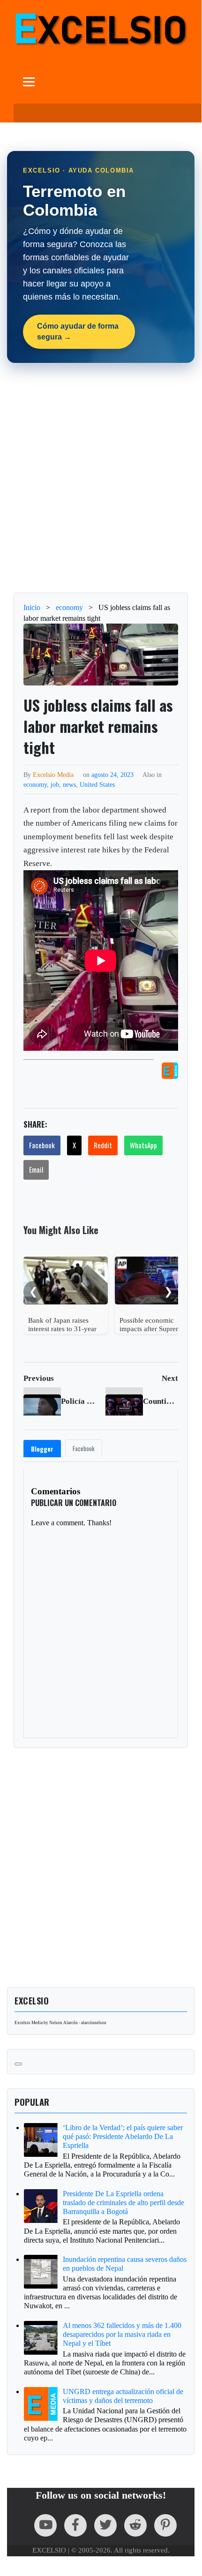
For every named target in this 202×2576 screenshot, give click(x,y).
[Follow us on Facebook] (75, 2525)
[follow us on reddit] (135, 2525)
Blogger (42, 1449)
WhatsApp (143, 1145)
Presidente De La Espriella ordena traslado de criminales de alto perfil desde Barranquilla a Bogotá (123, 2203)
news (69, 784)
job (55, 784)
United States (97, 784)
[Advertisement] (101, 478)
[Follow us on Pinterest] (165, 2525)
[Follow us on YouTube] (45, 2525)
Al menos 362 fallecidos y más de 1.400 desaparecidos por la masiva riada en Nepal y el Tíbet (122, 2334)
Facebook (42, 1145)
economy (35, 784)
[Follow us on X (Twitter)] (105, 2525)
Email (36, 1169)
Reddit (103, 1145)
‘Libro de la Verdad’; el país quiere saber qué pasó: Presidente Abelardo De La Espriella (123, 2136)
